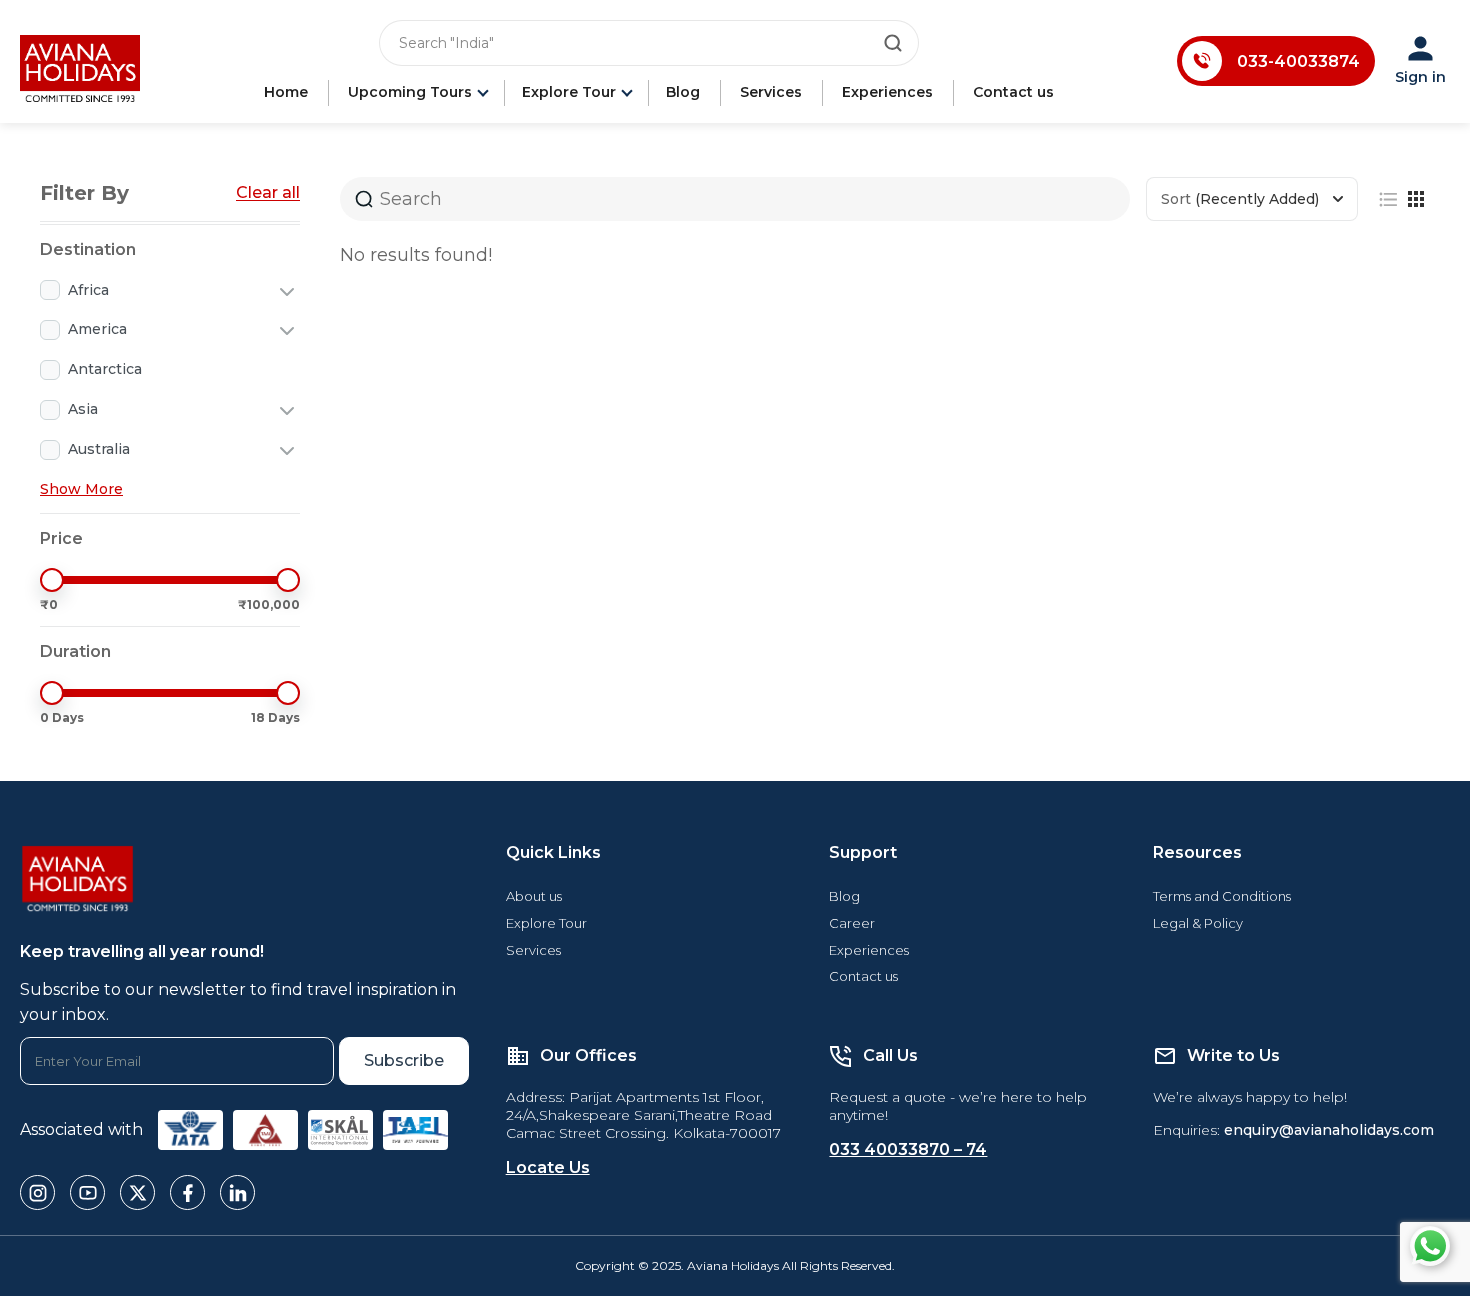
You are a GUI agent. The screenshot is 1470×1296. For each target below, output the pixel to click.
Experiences (887, 92)
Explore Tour (569, 92)
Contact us (1013, 92)
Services (771, 92)
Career (852, 923)
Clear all (268, 193)
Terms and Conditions (1222, 896)
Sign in (1420, 77)
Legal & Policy (1198, 923)
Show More (81, 489)
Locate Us (548, 1167)
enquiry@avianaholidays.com (1329, 1130)
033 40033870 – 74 (908, 1149)
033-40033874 (1298, 61)
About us (534, 896)
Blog (683, 92)
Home (286, 92)
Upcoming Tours (410, 92)
